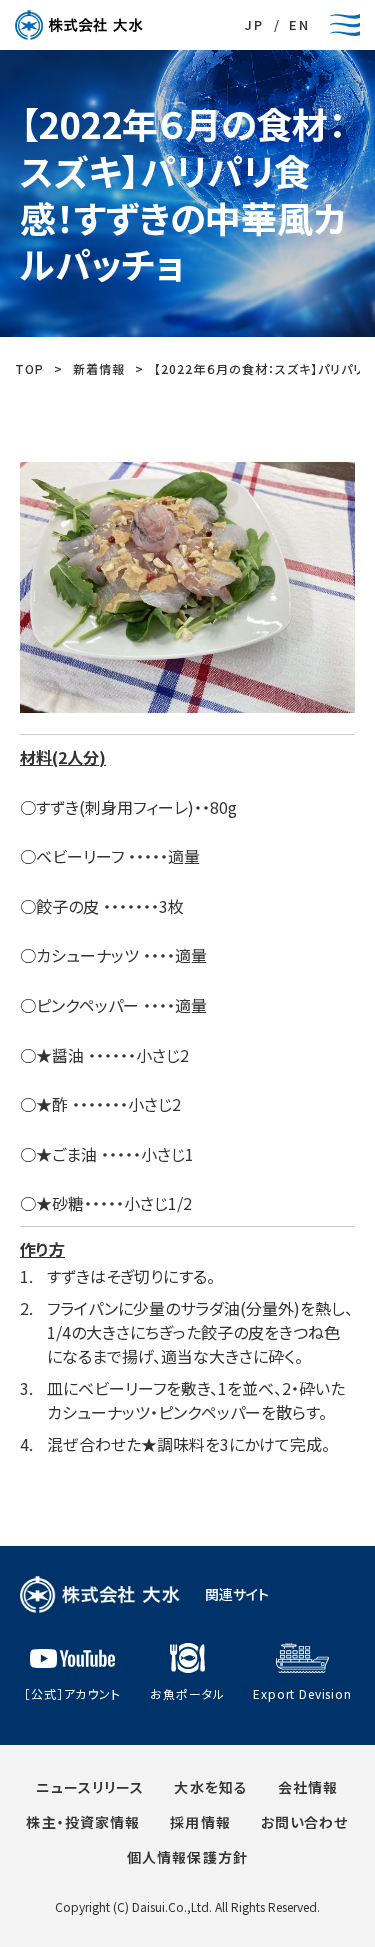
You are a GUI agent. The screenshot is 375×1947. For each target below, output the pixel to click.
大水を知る (211, 1787)
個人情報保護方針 (187, 1857)
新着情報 (99, 368)
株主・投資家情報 (83, 1822)
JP (254, 24)
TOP (29, 368)
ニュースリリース (90, 1787)
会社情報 (308, 1787)
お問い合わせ (305, 1822)
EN (299, 24)
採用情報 (200, 1822)
